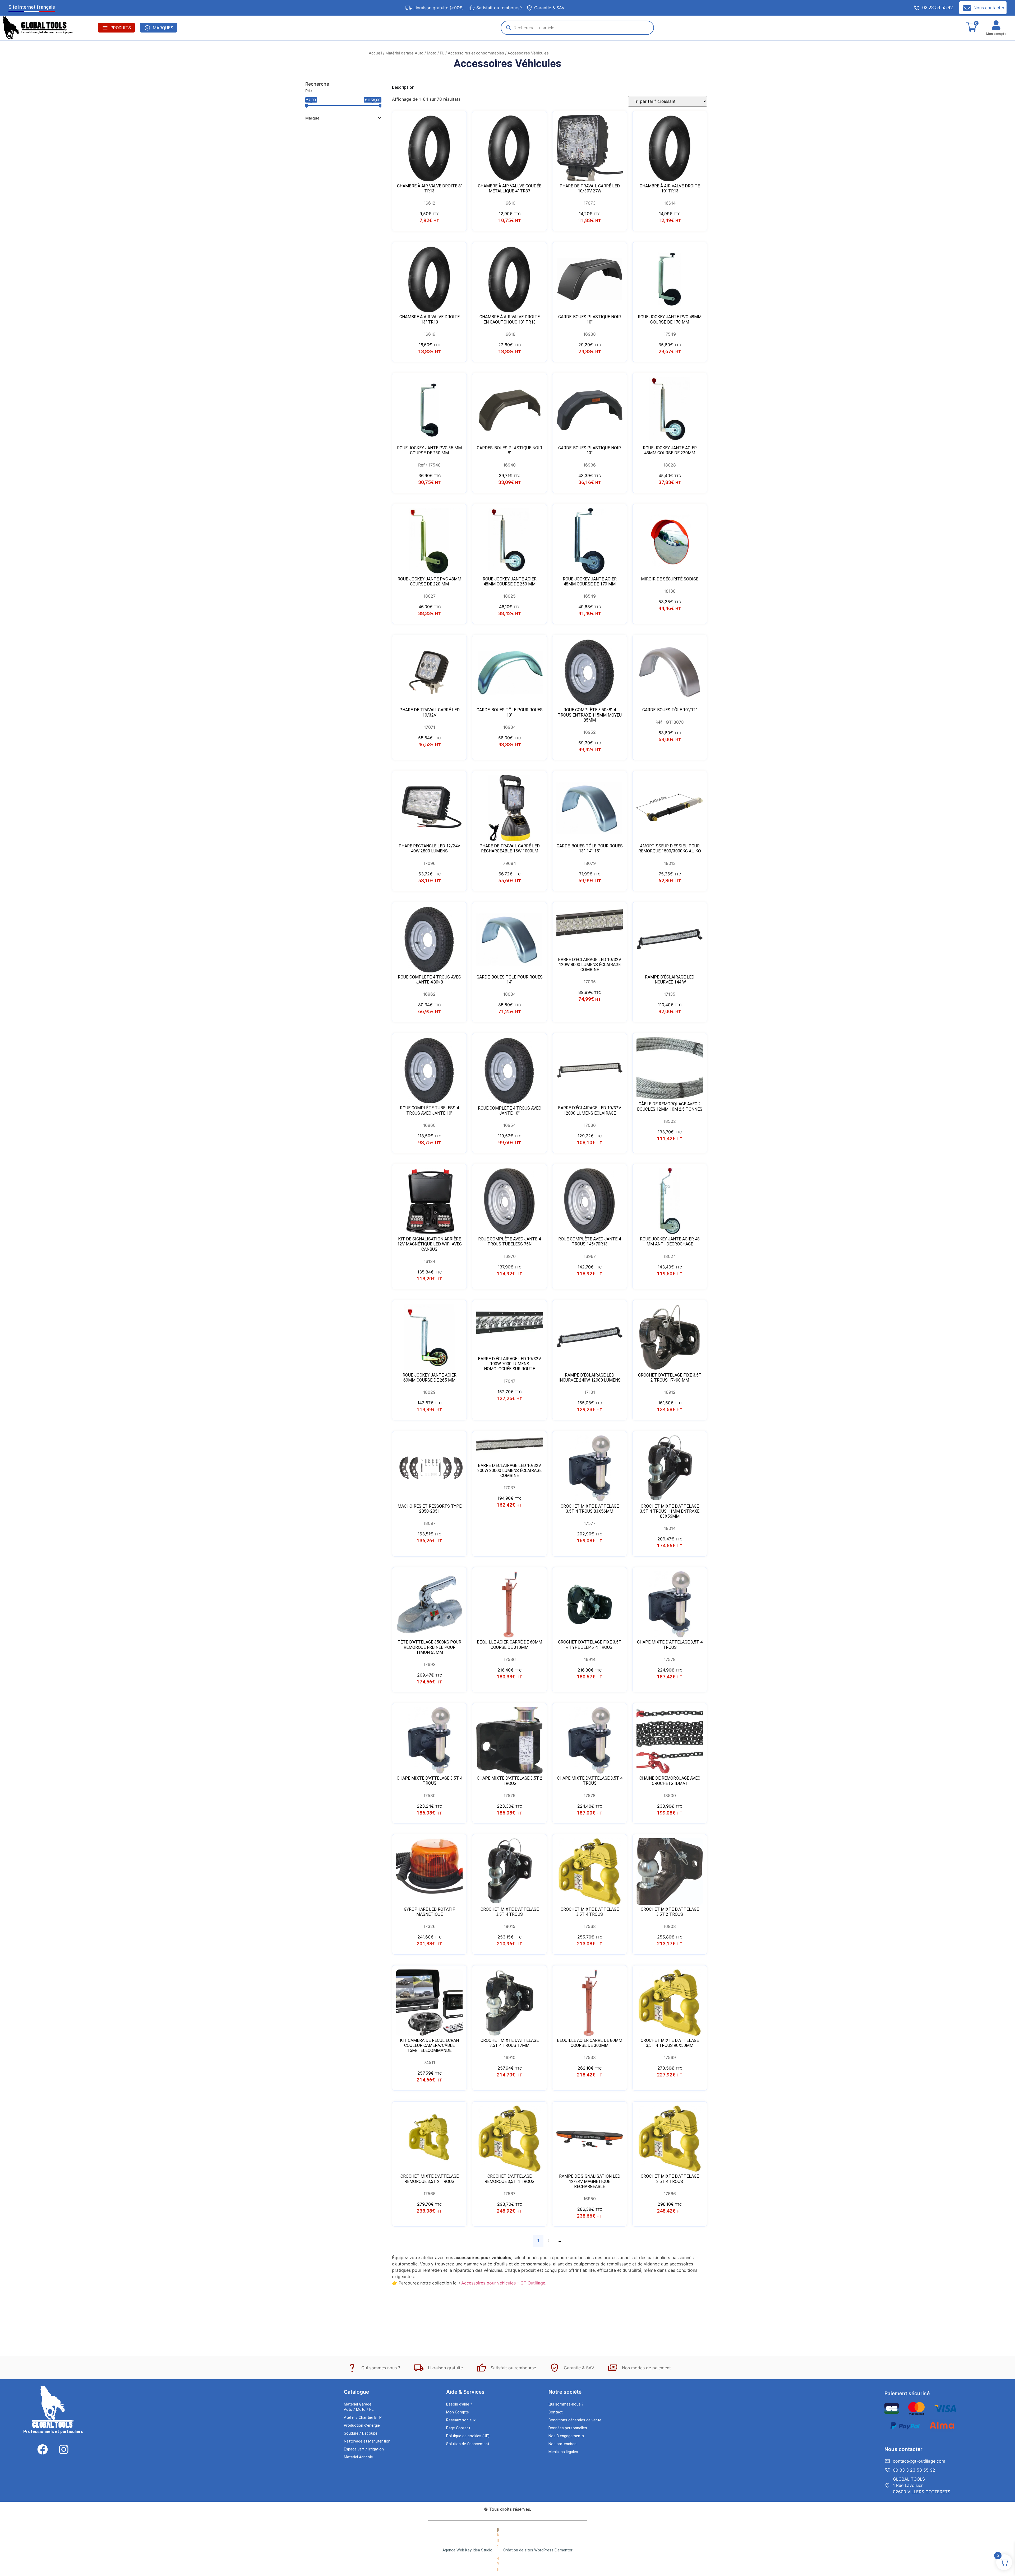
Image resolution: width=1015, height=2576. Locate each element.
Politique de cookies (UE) (468, 2436)
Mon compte (996, 34)
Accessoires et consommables (476, 53)
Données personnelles (568, 2428)
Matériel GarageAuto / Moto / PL (359, 2407)
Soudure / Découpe (361, 2433)
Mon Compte (458, 2412)
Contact (556, 2412)
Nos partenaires (562, 2444)
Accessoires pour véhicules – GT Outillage (503, 2283)
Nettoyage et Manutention (367, 2441)
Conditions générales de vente (575, 2420)
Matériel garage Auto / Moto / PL (415, 53)
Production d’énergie (362, 2425)
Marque (312, 118)
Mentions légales (563, 2452)
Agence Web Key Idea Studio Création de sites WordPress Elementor (508, 2550)
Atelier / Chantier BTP (363, 2418)
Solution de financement (468, 2444)
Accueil (375, 53)
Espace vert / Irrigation (364, 2449)
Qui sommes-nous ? (566, 2404)
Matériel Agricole (358, 2457)
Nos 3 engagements (566, 2436)
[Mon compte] (996, 25)
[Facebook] (43, 2449)
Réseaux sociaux (461, 2420)
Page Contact (458, 2428)
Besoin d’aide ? (459, 2404)
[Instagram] (64, 2449)
